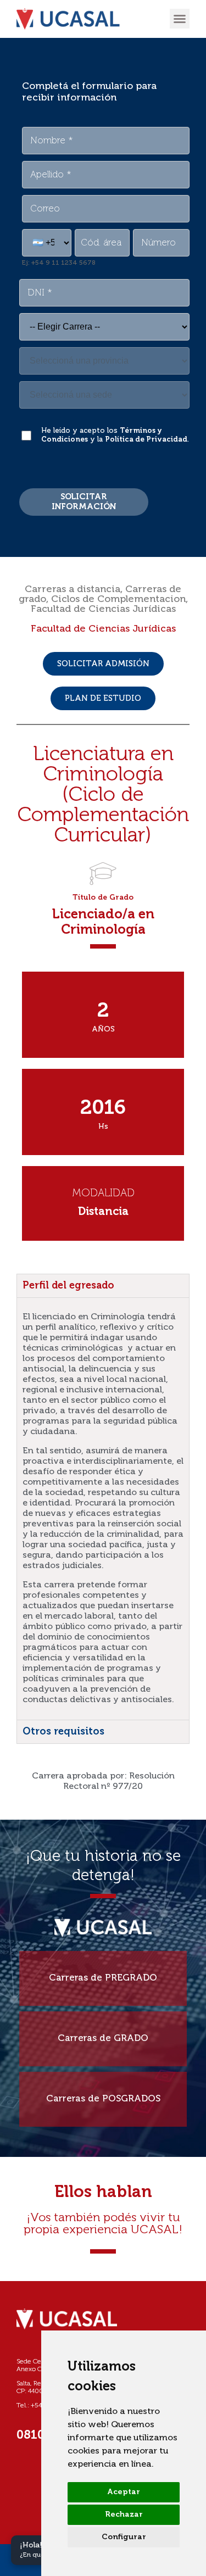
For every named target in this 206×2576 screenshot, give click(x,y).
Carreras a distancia (73, 589)
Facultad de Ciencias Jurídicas (103, 609)
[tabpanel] (103, 1509)
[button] (180, 19)
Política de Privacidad (146, 440)
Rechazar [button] (124, 2514)
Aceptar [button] (124, 2492)
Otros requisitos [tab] (63, 1732)
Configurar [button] (124, 2537)
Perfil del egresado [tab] (68, 1286)
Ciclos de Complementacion (118, 599)
